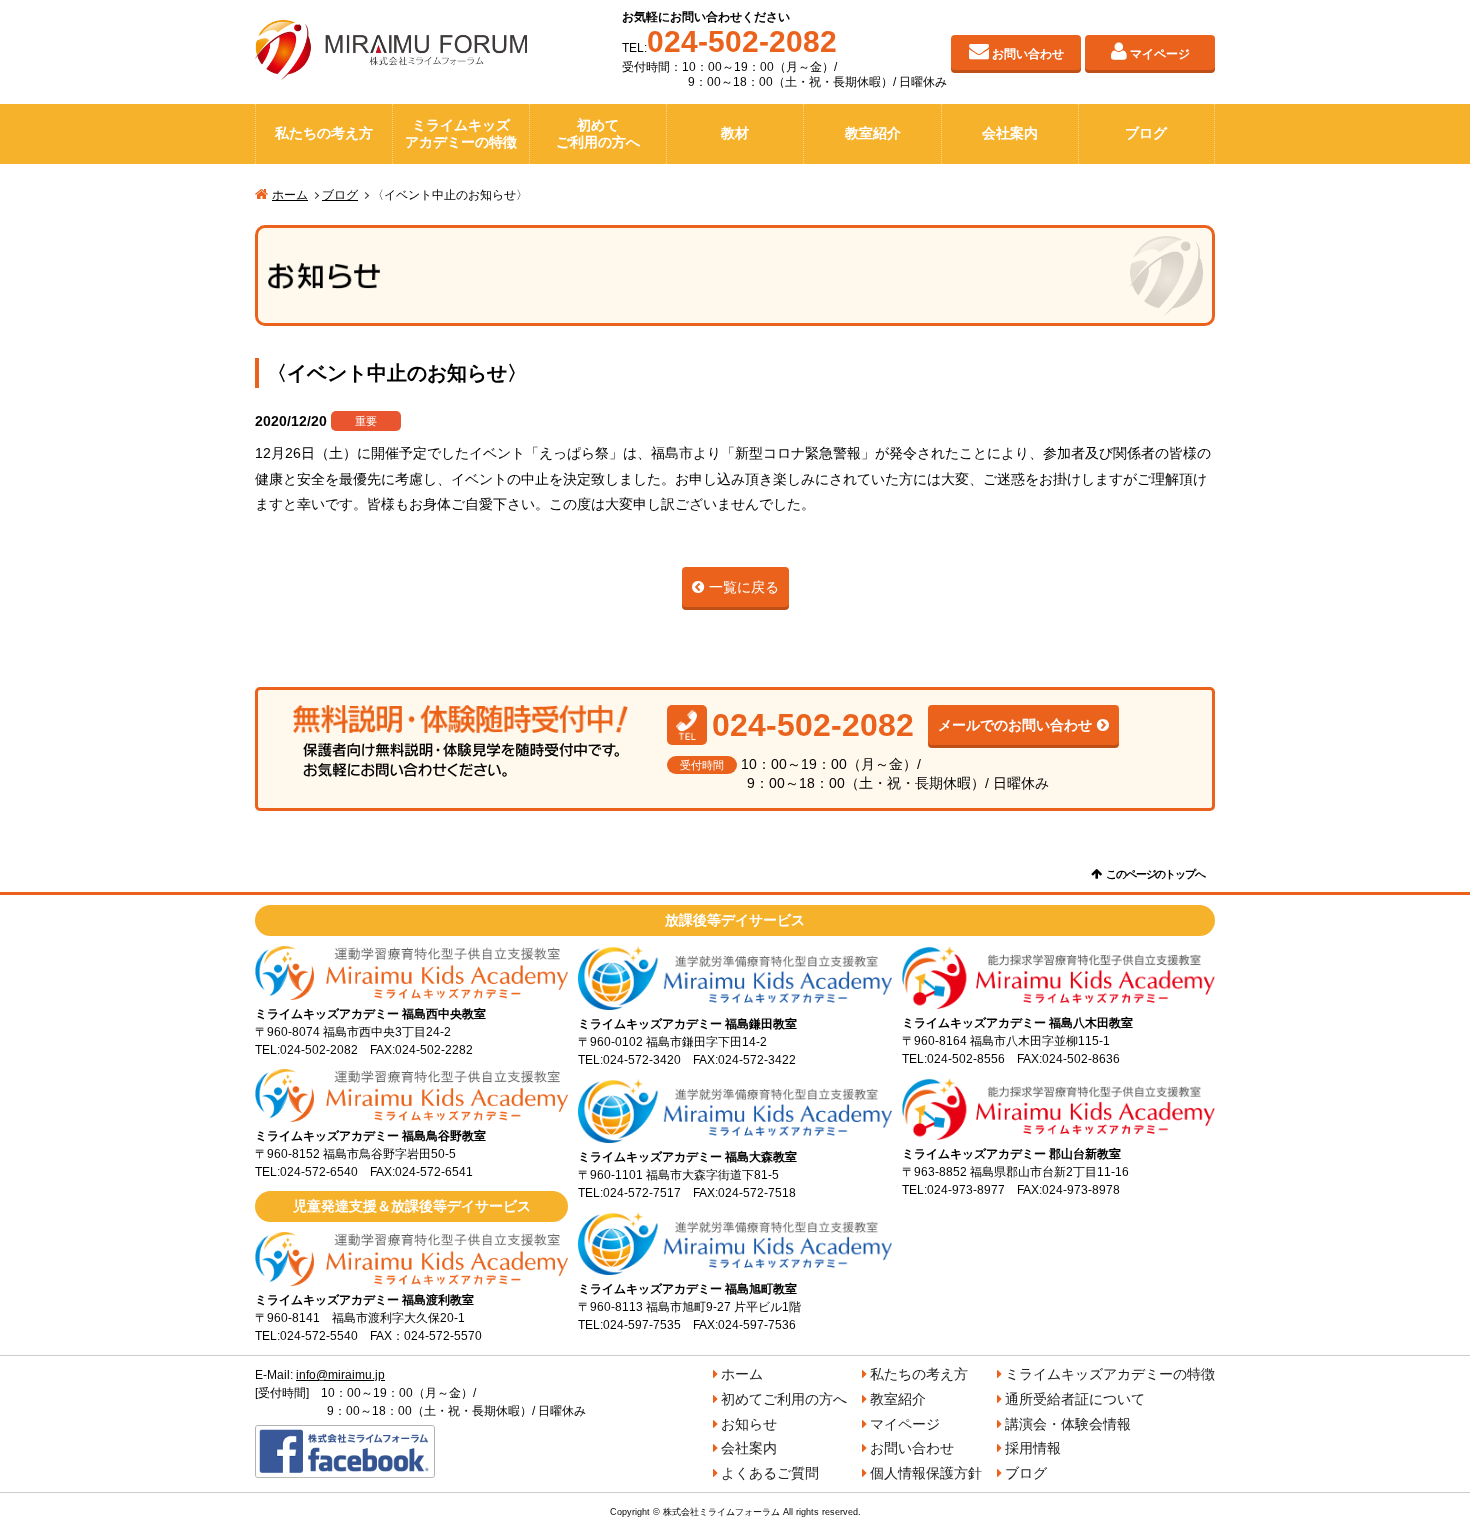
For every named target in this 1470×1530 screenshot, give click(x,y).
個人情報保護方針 (926, 1473)
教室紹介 (873, 133)
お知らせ (749, 1424)
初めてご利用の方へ (598, 134)
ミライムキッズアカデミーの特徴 (461, 134)
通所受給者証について (1075, 1399)
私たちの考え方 (324, 133)
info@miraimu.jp (340, 1375)
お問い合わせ (1028, 54)
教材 (735, 133)
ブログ (1146, 133)
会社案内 (1010, 133)
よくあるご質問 (770, 1473)
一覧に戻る (744, 587)
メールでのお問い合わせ (1015, 725)
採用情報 (1033, 1448)
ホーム (290, 195)
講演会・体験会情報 (1068, 1424)
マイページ (1160, 54)
